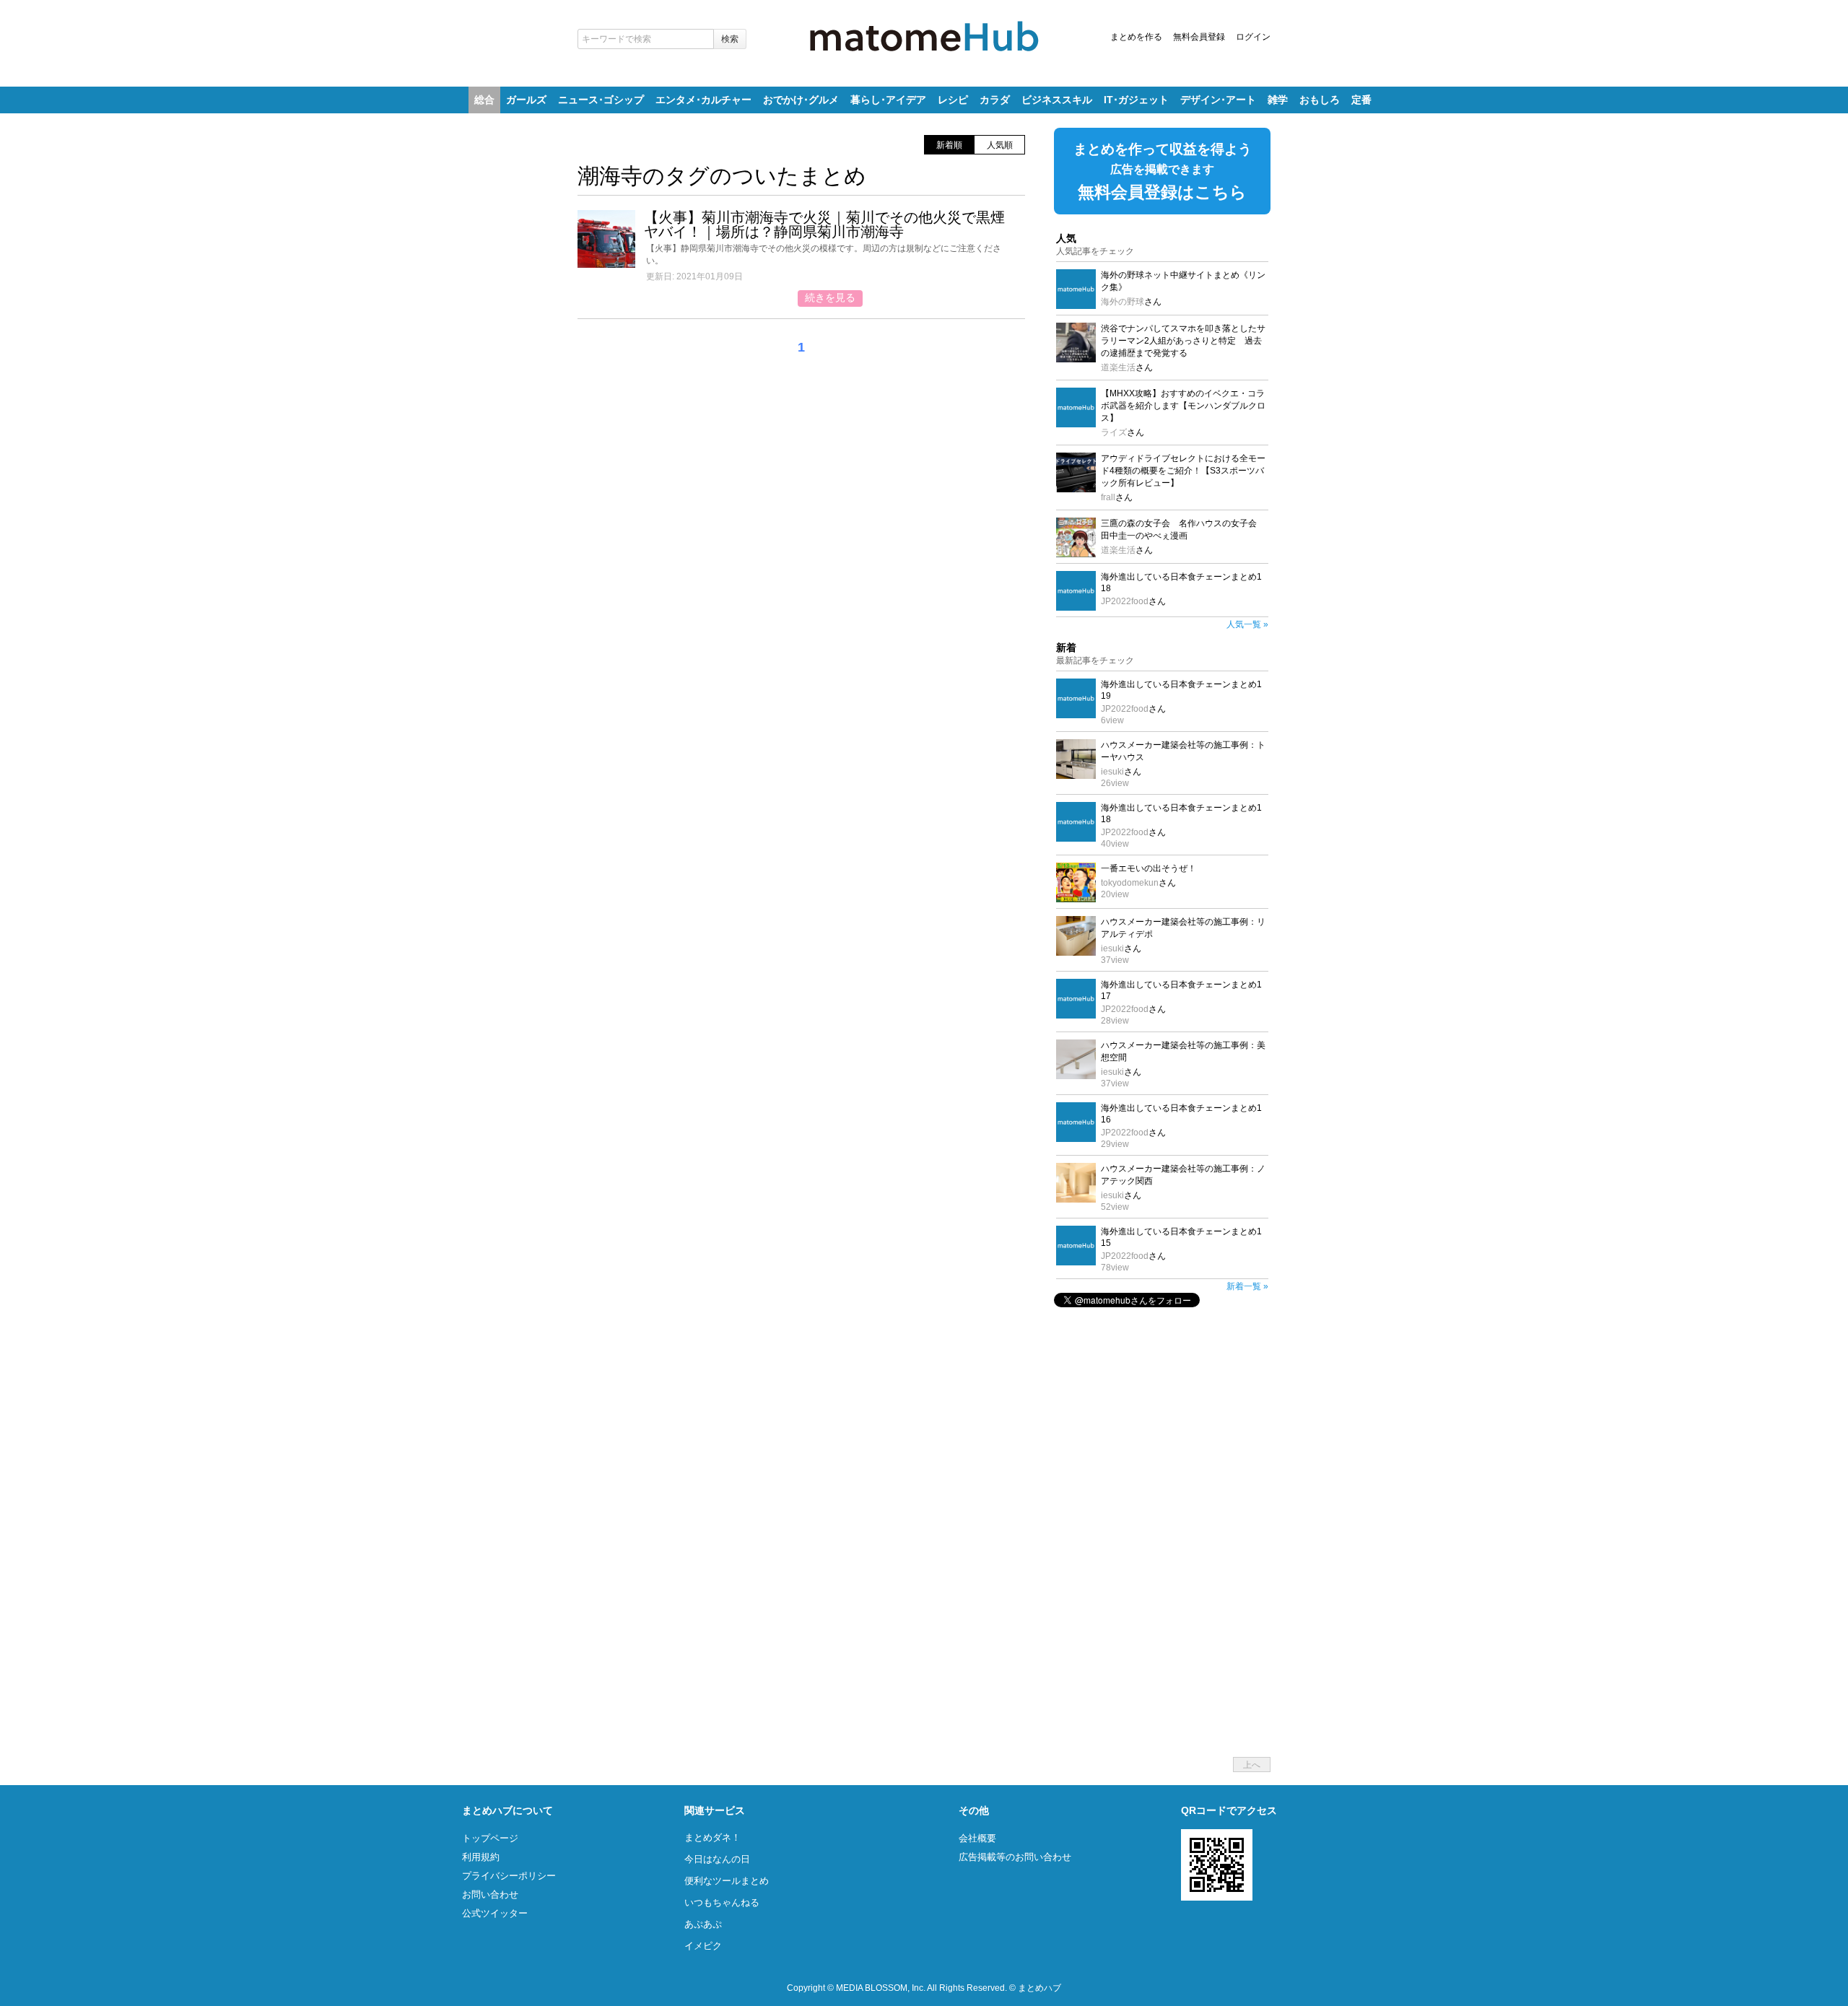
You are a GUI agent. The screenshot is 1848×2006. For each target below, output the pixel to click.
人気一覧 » (1247, 624)
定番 (1361, 100)
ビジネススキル (1057, 100)
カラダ (995, 100)
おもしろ (1320, 100)
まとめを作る (1136, 37)
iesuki (1112, 772)
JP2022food (1125, 601)
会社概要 (977, 1838)
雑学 (1278, 100)
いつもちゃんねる (722, 1902)
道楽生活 (1118, 367)
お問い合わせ (490, 1894)
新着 (1066, 647)
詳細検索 (754, 36)
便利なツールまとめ (727, 1881)
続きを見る (830, 297)
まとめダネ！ (712, 1837)
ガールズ (526, 100)
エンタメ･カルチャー (703, 100)
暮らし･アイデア (888, 100)
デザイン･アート (1218, 100)
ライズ (1114, 432)
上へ (1252, 1765)
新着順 (949, 145)
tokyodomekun (1130, 883)
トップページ (490, 1838)
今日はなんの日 (717, 1859)
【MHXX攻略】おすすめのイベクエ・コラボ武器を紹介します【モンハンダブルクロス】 (1183, 406)
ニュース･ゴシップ (601, 100)
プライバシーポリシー (509, 1876)
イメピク (703, 1946)
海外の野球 (1123, 302)
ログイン (1253, 37)
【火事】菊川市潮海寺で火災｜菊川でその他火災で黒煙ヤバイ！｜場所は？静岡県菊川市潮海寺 (824, 224)
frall (1108, 497)
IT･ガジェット (1136, 100)
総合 (484, 100)
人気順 (1000, 145)
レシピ (953, 100)
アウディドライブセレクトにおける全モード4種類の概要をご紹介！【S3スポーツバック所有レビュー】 (1183, 471)
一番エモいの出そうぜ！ (1149, 868)
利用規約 (481, 1857)
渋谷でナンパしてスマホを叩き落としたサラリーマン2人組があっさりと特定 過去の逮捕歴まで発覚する (1183, 341)
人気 (1066, 238)
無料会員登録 (1199, 37)
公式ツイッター (495, 1913)
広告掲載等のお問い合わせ (1015, 1857)
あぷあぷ (703, 1924)
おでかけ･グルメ (801, 100)
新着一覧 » (1247, 1286)
